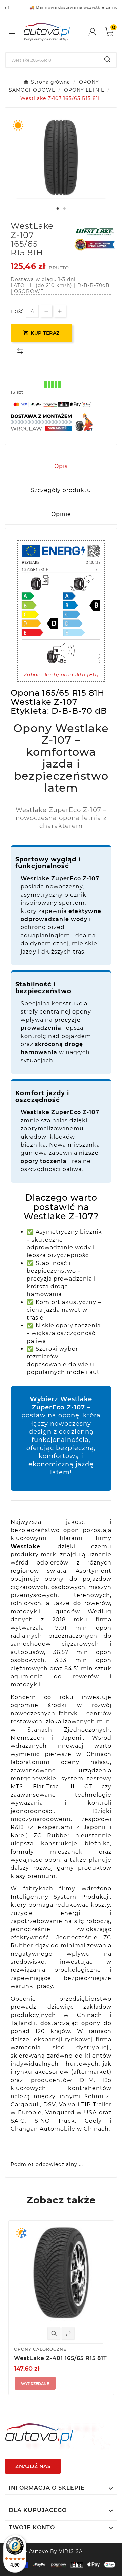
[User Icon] (97, 32)
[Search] (107, 59)
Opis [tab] (61, 466)
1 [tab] (58, 209)
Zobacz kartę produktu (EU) (61, 675)
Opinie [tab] (61, 514)
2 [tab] (64, 209)
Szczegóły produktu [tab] (61, 490)
